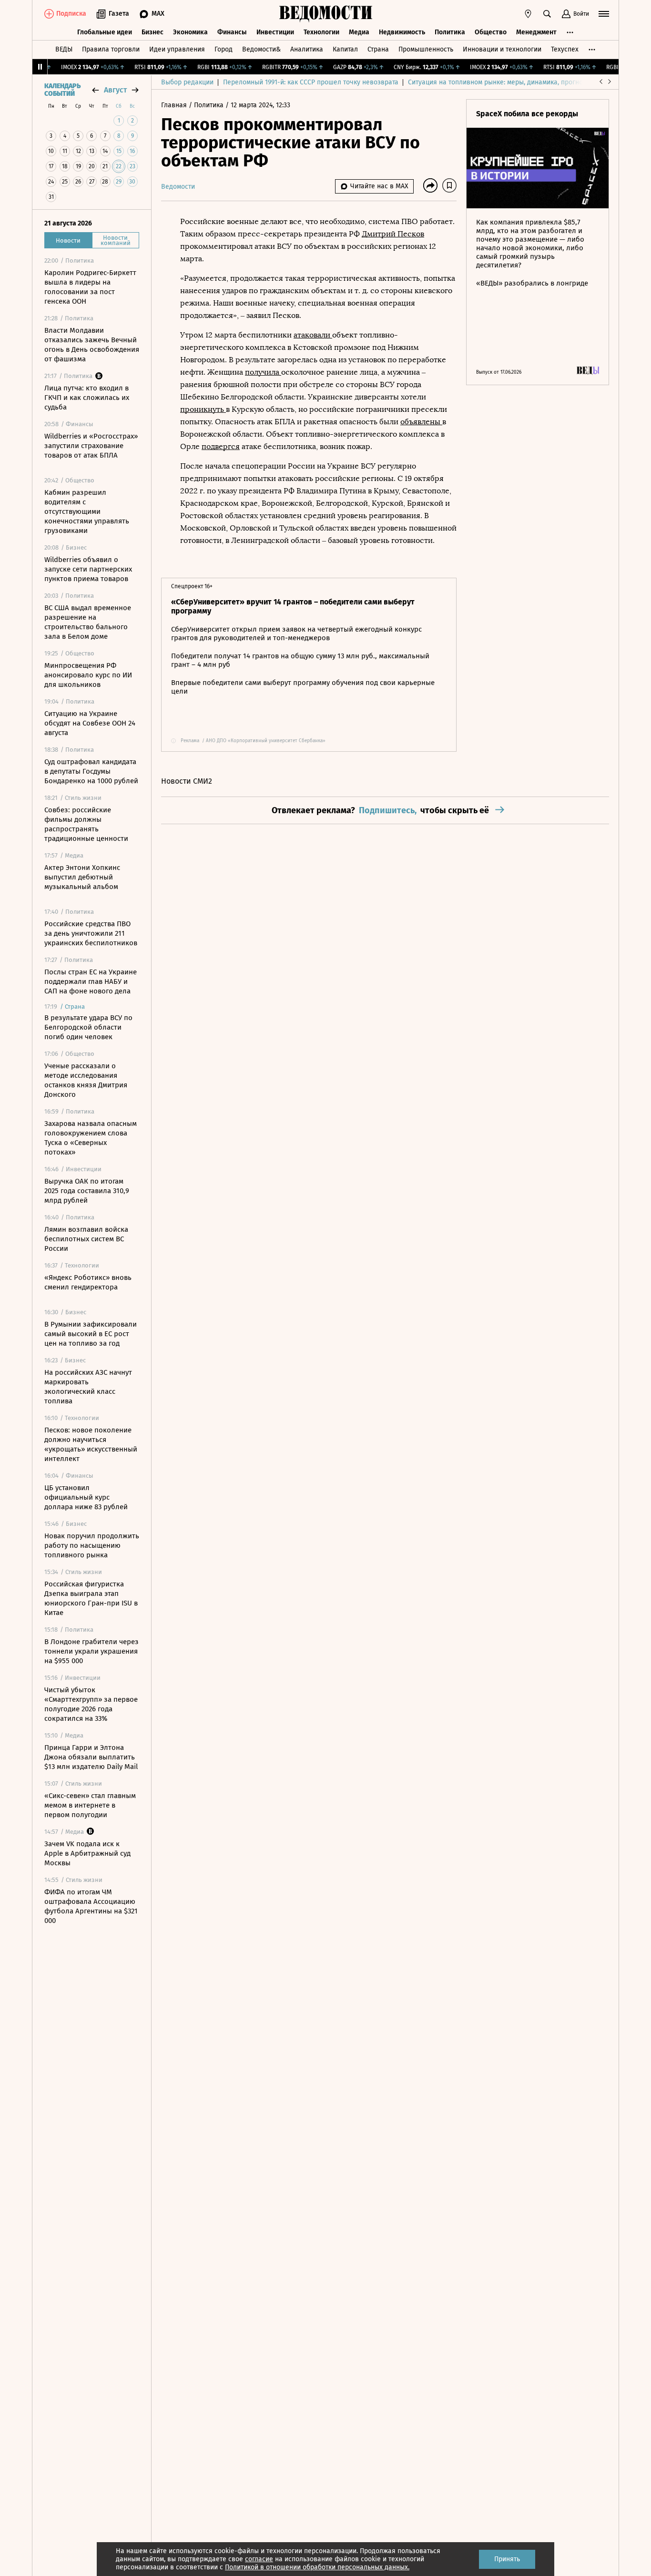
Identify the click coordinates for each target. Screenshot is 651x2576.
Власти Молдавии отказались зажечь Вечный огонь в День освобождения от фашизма (92, 345)
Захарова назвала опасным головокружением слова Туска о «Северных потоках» (91, 1138)
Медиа (359, 32)
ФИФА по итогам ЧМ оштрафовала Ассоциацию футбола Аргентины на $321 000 (91, 1906)
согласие (259, 2559)
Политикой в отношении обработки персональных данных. (317, 2567)
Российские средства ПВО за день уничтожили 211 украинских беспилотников (91, 933)
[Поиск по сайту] (547, 14)
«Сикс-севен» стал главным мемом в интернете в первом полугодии (90, 1805)
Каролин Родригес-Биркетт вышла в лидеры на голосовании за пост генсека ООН (90, 287)
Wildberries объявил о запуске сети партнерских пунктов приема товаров (88, 569)
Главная (175, 105)
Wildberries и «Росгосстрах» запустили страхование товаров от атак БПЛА (91, 446)
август (115, 90)
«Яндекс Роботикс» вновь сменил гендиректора (88, 1282)
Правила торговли (111, 49)
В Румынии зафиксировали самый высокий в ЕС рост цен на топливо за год (91, 1334)
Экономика (190, 32)
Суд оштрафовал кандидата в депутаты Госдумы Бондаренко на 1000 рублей (91, 771)
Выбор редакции (187, 82)
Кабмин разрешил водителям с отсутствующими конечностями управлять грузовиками (87, 511)
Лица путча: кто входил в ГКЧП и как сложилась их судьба (87, 398)
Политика (450, 32)
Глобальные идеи (105, 32)
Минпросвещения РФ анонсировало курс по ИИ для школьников (88, 675)
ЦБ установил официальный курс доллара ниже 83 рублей (86, 1497)
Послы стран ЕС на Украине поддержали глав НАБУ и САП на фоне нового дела (91, 981)
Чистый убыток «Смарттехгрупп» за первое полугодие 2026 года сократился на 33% (91, 1704)
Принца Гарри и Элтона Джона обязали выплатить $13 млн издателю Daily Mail (91, 1757)
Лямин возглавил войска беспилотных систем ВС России (86, 1239)
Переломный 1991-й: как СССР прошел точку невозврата (311, 82)
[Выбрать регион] (528, 14)
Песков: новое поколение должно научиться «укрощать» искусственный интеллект (91, 1444)
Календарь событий (62, 90)
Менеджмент (536, 32)
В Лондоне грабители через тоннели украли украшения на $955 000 (92, 1651)
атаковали (313, 335)
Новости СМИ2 (187, 781)
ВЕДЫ (64, 49)
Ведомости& (261, 49)
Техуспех (565, 49)
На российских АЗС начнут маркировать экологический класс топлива (88, 1387)
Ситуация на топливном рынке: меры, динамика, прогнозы (499, 82)
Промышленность (426, 49)
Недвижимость (402, 32)
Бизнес (153, 32)
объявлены (421, 422)
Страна (378, 49)
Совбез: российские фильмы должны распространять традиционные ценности (86, 824)
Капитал (345, 49)
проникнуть (203, 409)
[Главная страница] (325, 14)
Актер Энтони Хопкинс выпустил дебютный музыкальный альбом (82, 877)
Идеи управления (177, 49)
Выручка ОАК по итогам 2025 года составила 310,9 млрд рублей (87, 1191)
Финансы (232, 32)
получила (263, 372)
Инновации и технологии (502, 49)
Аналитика (307, 49)
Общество (491, 32)
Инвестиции (275, 32)
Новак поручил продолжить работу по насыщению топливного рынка (92, 1545)
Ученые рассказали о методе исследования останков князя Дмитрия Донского (86, 1080)
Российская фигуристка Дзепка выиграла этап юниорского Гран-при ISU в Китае (91, 1598)
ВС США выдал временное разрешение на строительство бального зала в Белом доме (88, 622)
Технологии (321, 32)
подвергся (221, 446)
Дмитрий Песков (393, 234)
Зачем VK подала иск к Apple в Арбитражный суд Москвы (87, 1853)
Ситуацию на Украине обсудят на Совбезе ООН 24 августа (90, 723)
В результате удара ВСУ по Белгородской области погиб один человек (88, 1027)
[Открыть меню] (604, 14)
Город (224, 49)
